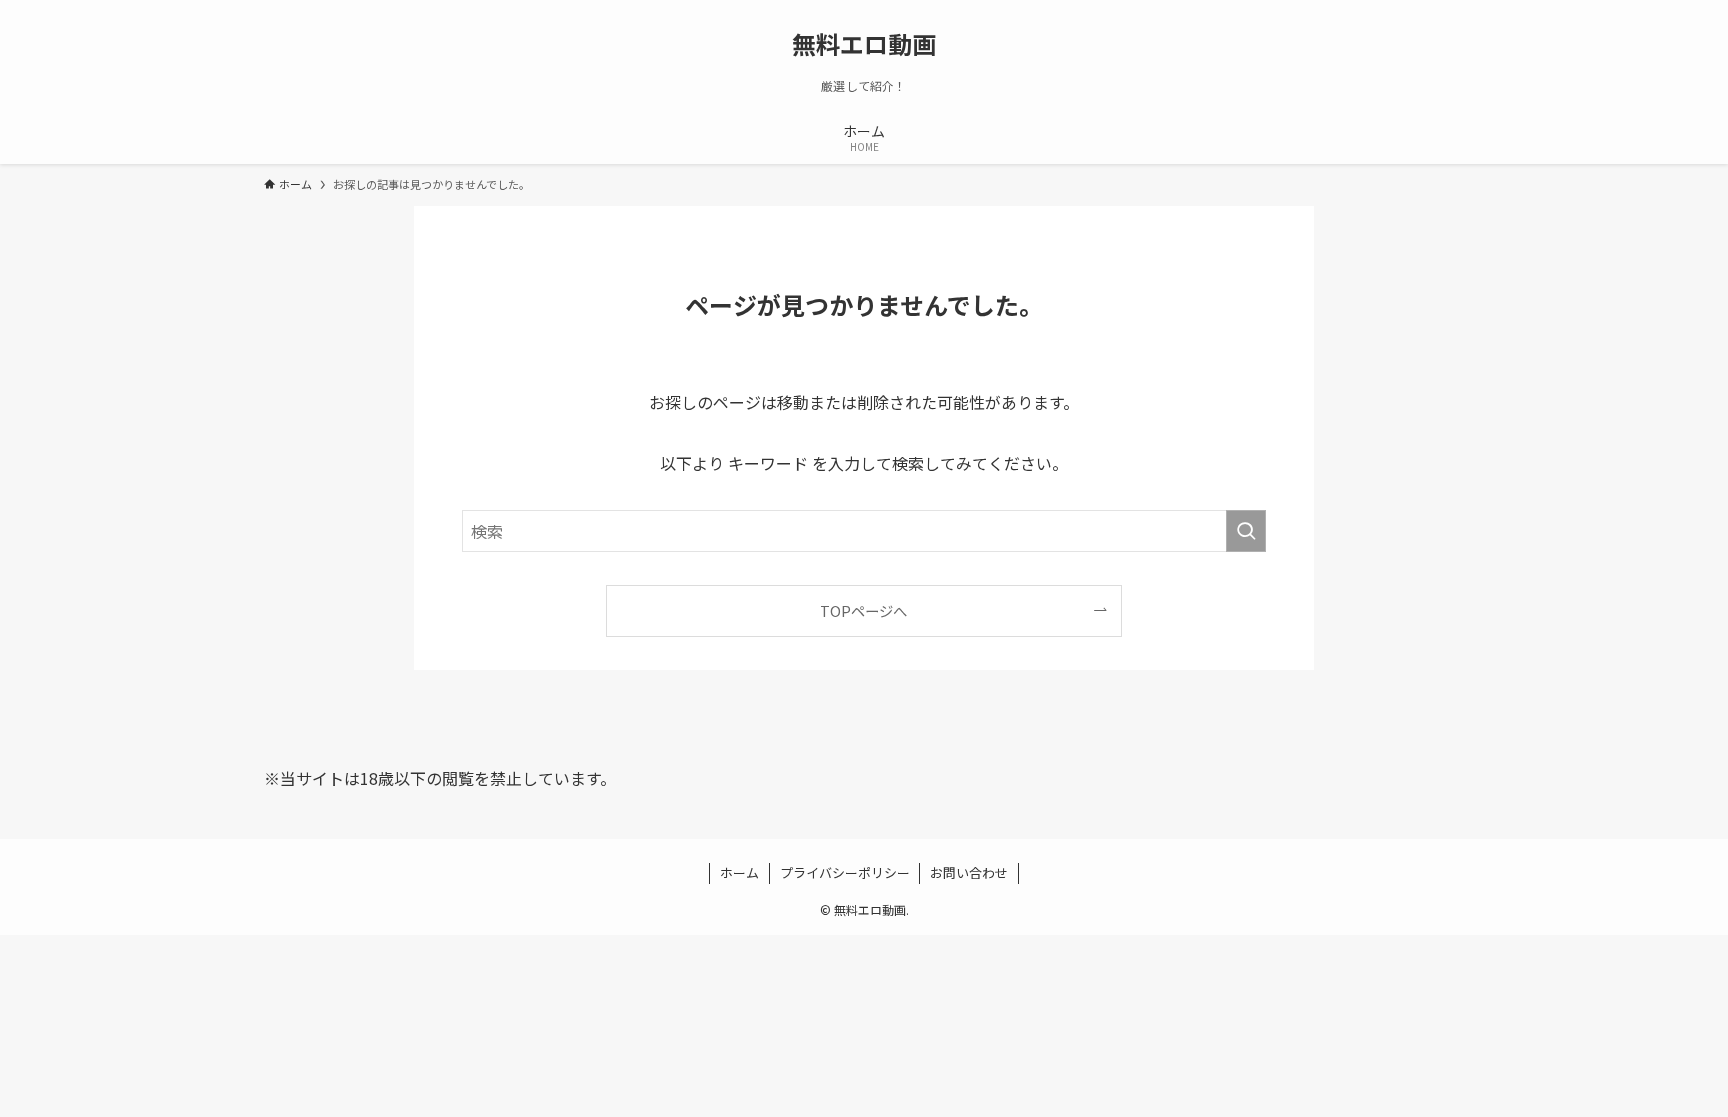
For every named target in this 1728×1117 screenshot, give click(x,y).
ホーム (739, 872)
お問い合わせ (969, 872)
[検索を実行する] (1246, 531)
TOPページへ (863, 610)
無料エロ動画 (864, 44)
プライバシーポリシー (845, 872)
